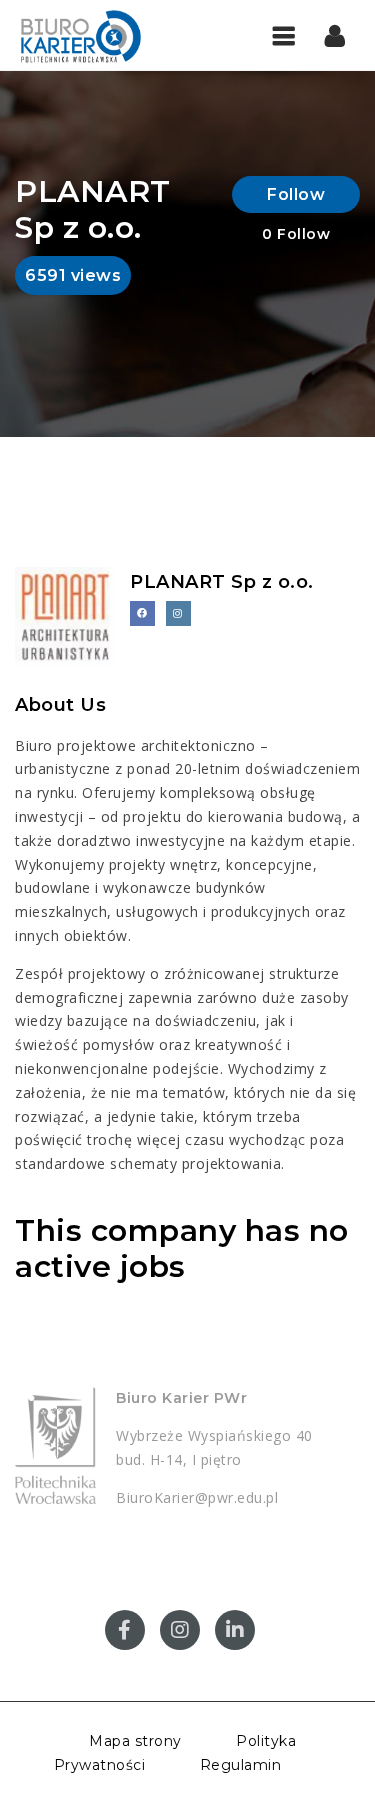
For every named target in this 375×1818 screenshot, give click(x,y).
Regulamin (241, 1765)
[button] (335, 35)
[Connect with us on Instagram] (178, 613)
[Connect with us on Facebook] (142, 613)
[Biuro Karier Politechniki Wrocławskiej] (100, 35)
